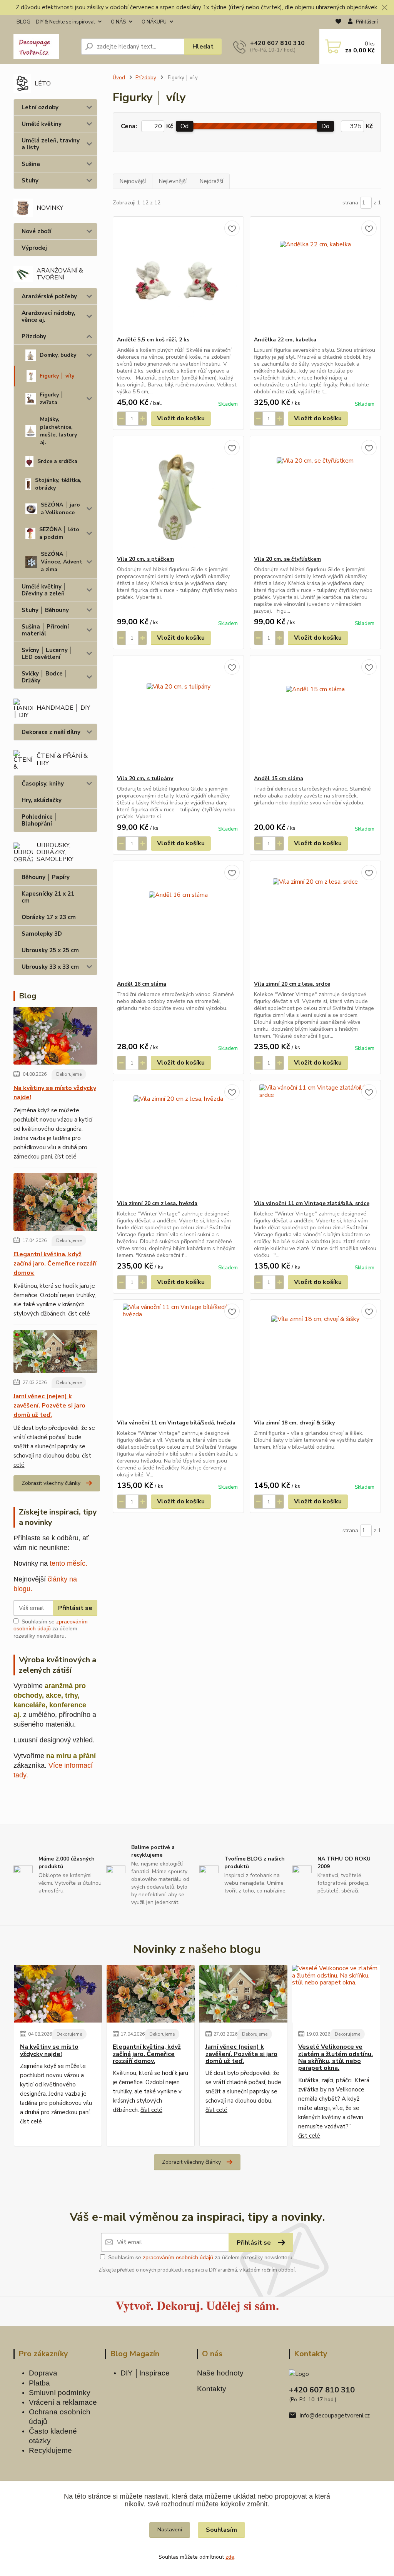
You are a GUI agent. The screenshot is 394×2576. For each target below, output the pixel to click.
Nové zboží (37, 231)
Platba (39, 2383)
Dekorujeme (69, 1074)
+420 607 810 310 (277, 43)
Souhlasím (221, 2530)
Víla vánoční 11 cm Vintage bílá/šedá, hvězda (176, 1423)
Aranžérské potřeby (49, 296)
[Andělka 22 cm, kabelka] (315, 276)
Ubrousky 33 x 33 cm (50, 967)
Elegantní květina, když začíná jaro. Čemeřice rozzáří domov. (55, 1264)
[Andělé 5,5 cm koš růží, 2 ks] (178, 276)
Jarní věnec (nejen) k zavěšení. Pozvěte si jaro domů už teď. (49, 1406)
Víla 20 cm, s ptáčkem (145, 559)
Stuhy (30, 181)
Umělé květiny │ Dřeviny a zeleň (44, 590)
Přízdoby (34, 336)
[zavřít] (384, 8)
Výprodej (34, 248)
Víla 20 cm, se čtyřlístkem (287, 559)
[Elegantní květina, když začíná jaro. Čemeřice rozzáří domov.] (56, 1204)
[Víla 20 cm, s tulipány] (178, 715)
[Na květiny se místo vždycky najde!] (56, 1037)
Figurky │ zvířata (52, 399)
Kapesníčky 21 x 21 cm (48, 897)
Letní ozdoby (40, 107)
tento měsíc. (68, 1563)
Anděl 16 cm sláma (142, 984)
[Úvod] (44, 47)
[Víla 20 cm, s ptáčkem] (178, 496)
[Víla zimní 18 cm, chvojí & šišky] (315, 1359)
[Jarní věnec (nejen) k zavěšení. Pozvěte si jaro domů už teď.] (56, 1353)
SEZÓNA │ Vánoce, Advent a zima (62, 562)
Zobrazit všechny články (51, 1483)
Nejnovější (133, 181)
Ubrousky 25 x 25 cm (50, 950)
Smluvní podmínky (60, 2393)
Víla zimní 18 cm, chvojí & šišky (294, 1423)
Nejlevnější (173, 181)
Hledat (203, 47)
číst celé (66, 1157)
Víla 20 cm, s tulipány (145, 778)
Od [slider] (184, 126)
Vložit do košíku (181, 418)
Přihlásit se (75, 1608)
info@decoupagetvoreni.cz (335, 2416)
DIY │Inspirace (145, 2373)
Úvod (119, 78)
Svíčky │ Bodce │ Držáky (45, 677)
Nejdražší (211, 181)
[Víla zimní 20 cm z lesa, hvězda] (178, 1140)
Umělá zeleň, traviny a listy (51, 144)
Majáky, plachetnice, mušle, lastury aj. (58, 431)
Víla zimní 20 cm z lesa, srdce (292, 984)
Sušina (31, 164)
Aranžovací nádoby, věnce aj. (48, 316)
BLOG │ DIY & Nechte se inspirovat (56, 22)
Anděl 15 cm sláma (279, 778)
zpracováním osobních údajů (178, 2257)
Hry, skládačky (42, 800)
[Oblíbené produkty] (338, 22)
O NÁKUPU (154, 22)
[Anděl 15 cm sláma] (315, 715)
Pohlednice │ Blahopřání (40, 820)
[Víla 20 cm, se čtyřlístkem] (315, 496)
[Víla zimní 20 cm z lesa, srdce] (315, 921)
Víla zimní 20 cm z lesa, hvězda (157, 1203)
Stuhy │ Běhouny (45, 610)
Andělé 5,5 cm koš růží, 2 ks (153, 340)
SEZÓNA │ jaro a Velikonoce (60, 509)
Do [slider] (325, 126)
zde (230, 2557)
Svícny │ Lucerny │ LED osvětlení (47, 654)
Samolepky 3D (42, 934)
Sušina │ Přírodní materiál (45, 630)
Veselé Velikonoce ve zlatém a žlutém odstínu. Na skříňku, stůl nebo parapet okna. (336, 2058)
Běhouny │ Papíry (46, 877)
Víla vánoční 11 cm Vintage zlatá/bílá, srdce (312, 1203)
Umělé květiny (42, 124)
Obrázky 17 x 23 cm (49, 917)
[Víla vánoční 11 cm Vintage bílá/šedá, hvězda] (178, 1359)
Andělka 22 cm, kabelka (285, 340)
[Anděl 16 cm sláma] (178, 921)
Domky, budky (58, 355)
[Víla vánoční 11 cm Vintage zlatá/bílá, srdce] (315, 1140)
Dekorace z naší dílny (51, 732)
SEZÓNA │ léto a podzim (59, 533)
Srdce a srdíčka (57, 461)
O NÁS (118, 22)
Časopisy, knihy (43, 784)
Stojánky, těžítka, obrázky (58, 484)
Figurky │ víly (57, 376)
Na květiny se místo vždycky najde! (55, 1093)
